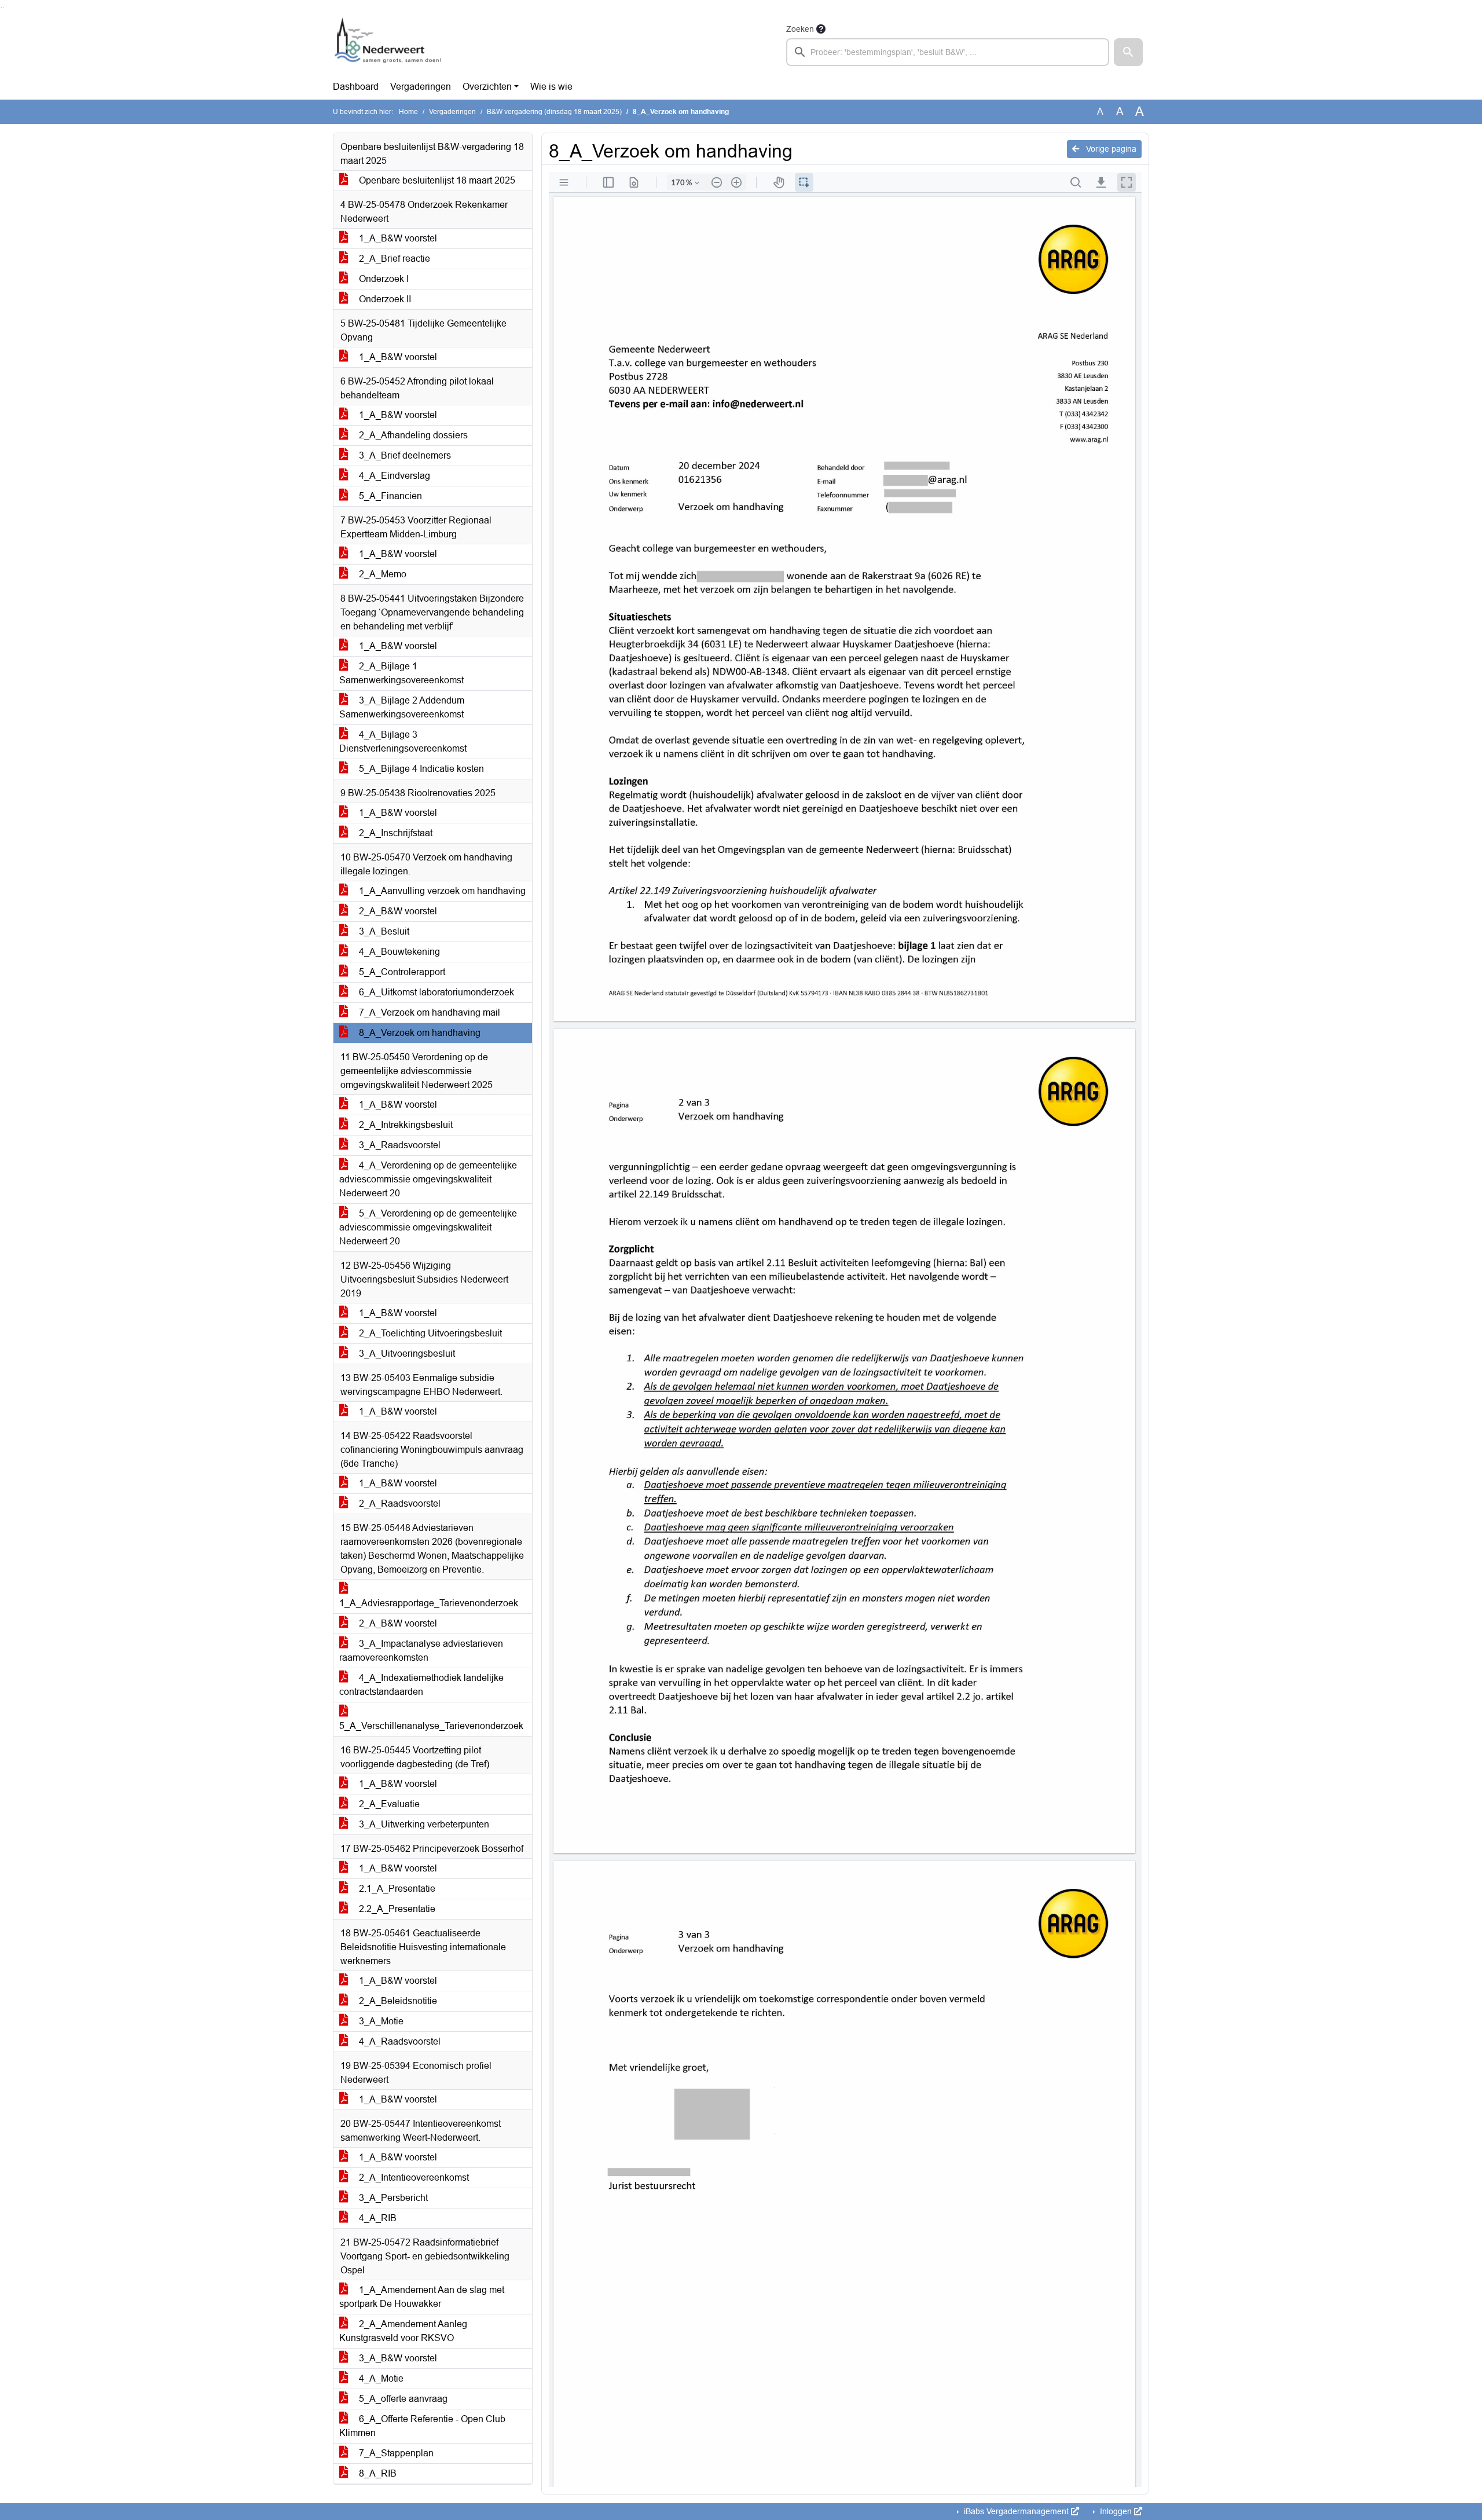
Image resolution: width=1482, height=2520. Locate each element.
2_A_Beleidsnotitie (397, 2001)
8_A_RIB (377, 2473)
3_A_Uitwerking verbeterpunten (423, 1824)
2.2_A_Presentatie (396, 1909)
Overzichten (487, 87)
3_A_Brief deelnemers (404, 455)
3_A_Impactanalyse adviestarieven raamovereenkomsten (421, 1651)
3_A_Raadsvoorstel (399, 1145)
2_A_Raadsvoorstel (399, 1503)
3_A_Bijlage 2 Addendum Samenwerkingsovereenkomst (402, 707)
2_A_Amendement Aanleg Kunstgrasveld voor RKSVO (403, 2331)
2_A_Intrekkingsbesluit (405, 1125)
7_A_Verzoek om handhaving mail (428, 1012)
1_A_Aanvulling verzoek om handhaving (441, 891)
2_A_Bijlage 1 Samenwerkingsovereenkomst (401, 673)
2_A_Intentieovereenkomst (413, 2177)
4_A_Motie (380, 2378)
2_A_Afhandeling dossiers (412, 435)
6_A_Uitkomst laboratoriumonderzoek (435, 992)
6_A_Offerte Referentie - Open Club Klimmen (422, 2426)
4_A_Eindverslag (393, 476)
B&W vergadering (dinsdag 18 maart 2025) (554, 112)
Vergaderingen (421, 87)
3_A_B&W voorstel (397, 2358)
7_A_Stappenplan (395, 2453)
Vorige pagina (1110, 149)
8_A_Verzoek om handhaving (419, 1033)
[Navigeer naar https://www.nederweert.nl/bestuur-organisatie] (390, 44)
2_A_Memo (381, 574)
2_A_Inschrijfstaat (395, 833)
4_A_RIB (377, 2218)
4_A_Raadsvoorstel (399, 2041)
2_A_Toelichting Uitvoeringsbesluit (429, 1333)
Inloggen (1116, 2511)
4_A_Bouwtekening (398, 952)
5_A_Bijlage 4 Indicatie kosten (420, 769)
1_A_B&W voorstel (397, 238)
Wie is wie (551, 87)
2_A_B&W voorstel (397, 911)
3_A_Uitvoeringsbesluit (406, 1354)
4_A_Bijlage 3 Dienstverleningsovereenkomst (403, 741)
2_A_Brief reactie (393, 259)
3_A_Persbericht (392, 2198)
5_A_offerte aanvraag (402, 2399)
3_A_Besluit (383, 931)
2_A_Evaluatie (388, 1804)
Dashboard (356, 87)
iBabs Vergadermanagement (1016, 2511)
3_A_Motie (380, 2021)
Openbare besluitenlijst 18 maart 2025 (436, 180)
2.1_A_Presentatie (396, 1889)
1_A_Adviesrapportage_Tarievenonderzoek (429, 1603)
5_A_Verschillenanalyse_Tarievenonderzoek (431, 1726)
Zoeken (800, 29)
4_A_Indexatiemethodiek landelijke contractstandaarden (421, 1685)
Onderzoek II (384, 299)
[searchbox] (948, 52)
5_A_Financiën (389, 496)
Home (408, 112)
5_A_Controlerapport (401, 972)
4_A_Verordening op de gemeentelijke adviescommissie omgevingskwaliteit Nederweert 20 (428, 1179)
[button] (1128, 52)
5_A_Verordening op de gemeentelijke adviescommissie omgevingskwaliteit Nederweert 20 (428, 1227)
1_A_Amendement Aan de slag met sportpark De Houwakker (422, 2297)
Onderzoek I (383, 279)
